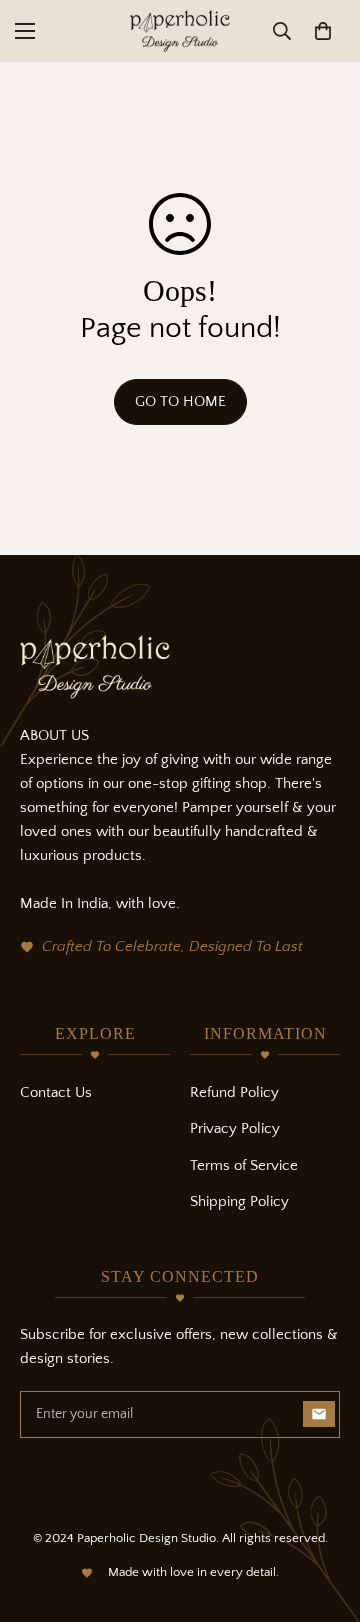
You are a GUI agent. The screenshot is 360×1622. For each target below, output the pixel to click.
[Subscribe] (319, 1414)
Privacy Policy (235, 1128)
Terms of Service (244, 1165)
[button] (323, 31)
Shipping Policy (239, 1201)
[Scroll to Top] (324, 1516)
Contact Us (56, 1092)
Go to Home (180, 401)
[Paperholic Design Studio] (180, 31)
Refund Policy (234, 1092)
